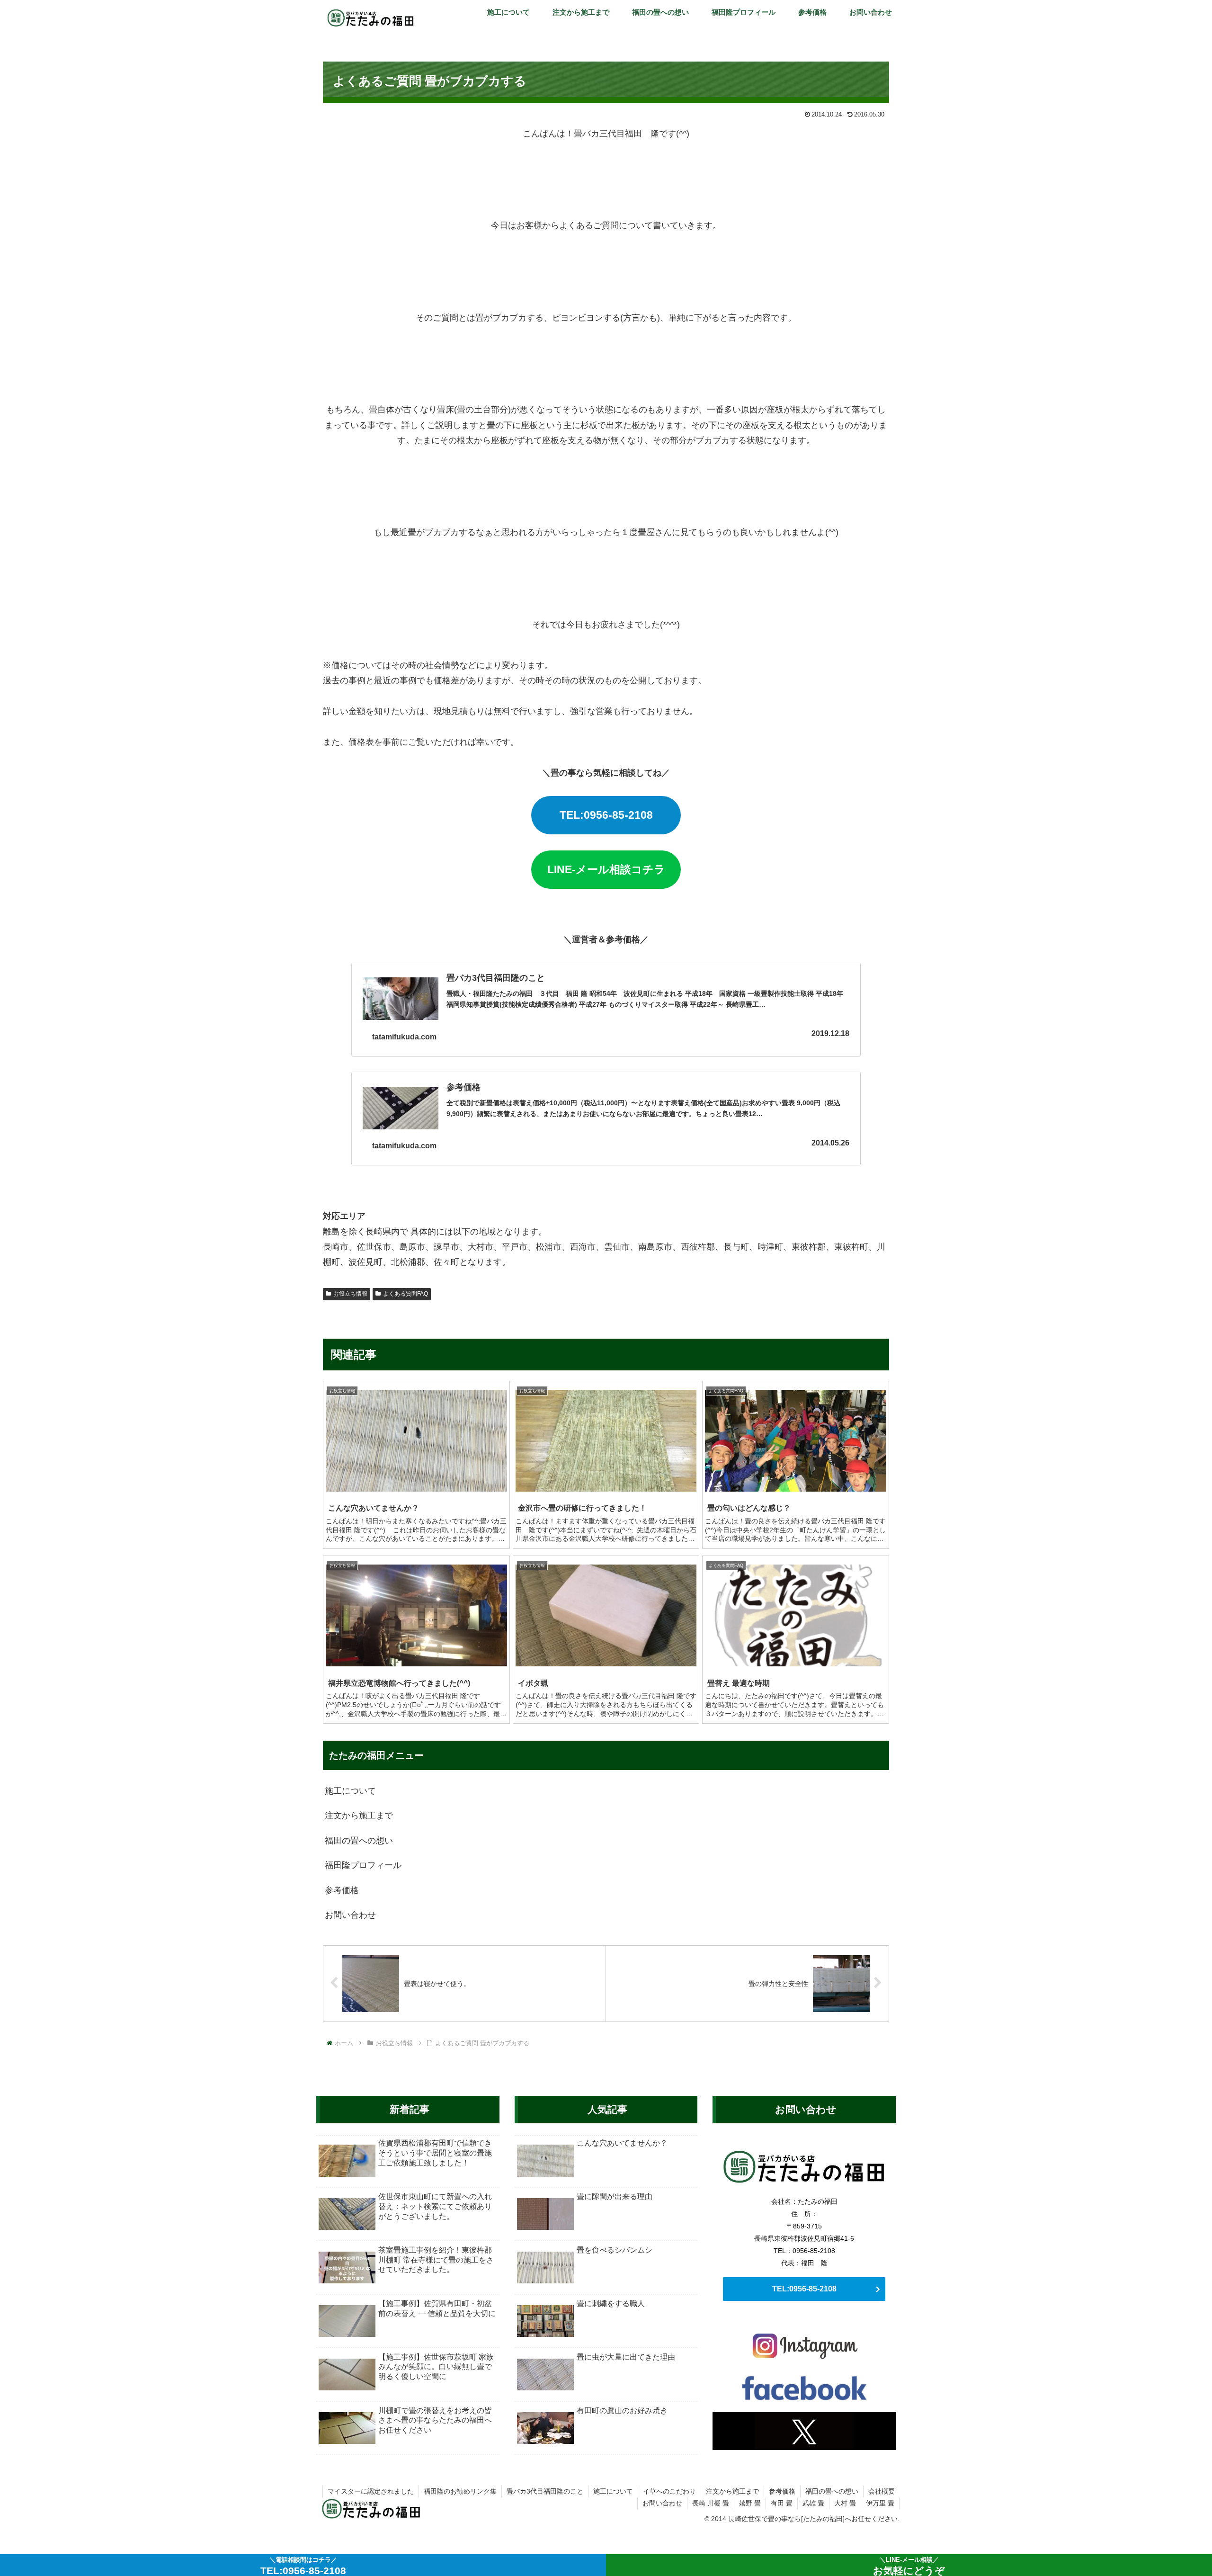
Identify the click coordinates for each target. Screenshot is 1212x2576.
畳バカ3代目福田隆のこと (545, 2491)
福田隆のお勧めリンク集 (460, 2491)
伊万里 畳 (880, 2503)
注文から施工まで (359, 1816)
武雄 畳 (813, 2503)
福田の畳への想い (359, 1841)
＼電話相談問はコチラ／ (303, 2566)
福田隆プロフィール (363, 1865)
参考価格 (342, 1890)
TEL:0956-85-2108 (606, 815)
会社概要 (882, 2491)
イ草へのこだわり (669, 2491)
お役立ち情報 (350, 1294)
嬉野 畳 (750, 2503)
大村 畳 (845, 2503)
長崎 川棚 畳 (711, 2503)
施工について (350, 1791)
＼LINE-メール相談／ (909, 2566)
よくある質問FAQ (405, 1294)
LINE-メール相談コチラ (606, 869)
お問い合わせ (350, 1915)
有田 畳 (782, 2503)
